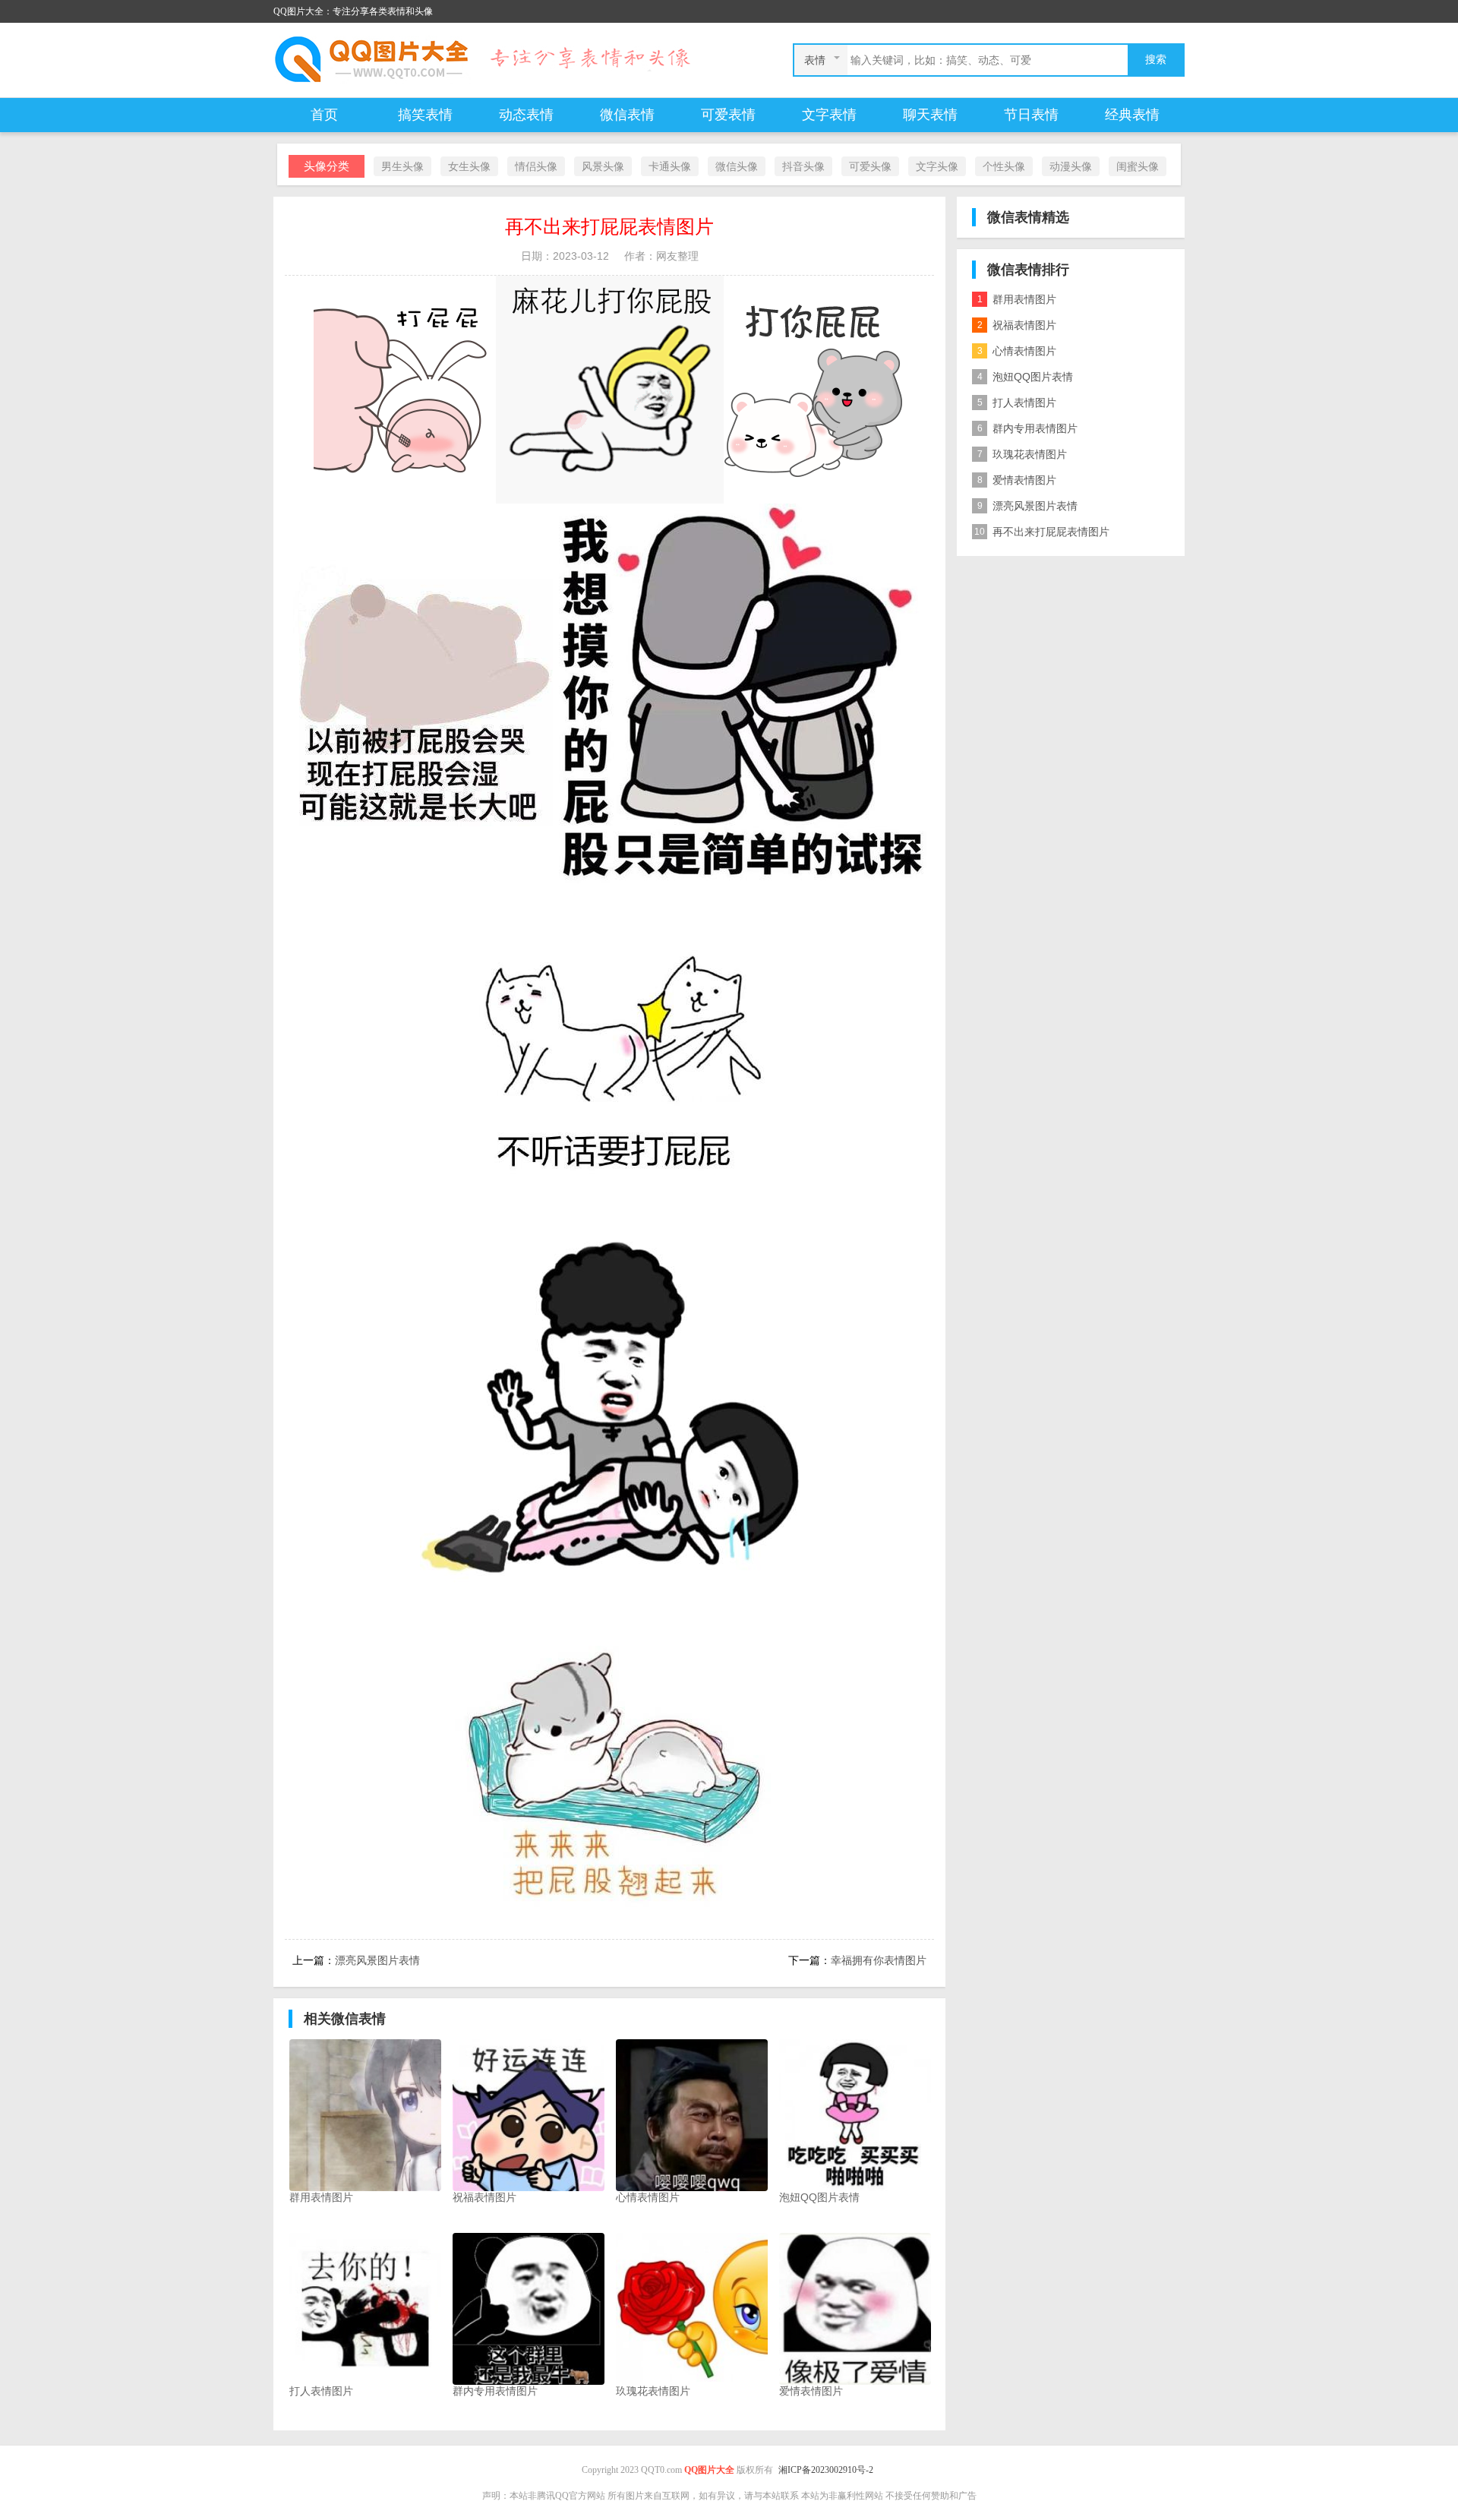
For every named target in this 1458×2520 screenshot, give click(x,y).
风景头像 (603, 166)
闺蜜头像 (1138, 166)
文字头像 (937, 166)
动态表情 (526, 115)
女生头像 (469, 166)
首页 (324, 115)
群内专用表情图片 (1028, 428)
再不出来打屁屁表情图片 (1042, 532)
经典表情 (1132, 115)
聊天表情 (930, 115)
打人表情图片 (1017, 403)
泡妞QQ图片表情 (1026, 377)
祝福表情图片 (1017, 325)
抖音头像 (803, 166)
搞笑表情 (425, 115)
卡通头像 (670, 166)
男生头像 (402, 166)
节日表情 (1031, 115)
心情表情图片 (1017, 351)
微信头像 (737, 166)
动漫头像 (1071, 166)
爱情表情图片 (1017, 480)
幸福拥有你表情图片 (879, 1960)
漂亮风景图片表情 (377, 1960)
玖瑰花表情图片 (1022, 454)
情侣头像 (536, 166)
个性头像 (1004, 166)
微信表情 (627, 115)
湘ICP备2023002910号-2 (826, 2470)
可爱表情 (728, 115)
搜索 (1156, 60)
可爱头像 (870, 166)
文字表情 (829, 115)
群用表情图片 (1017, 299)
